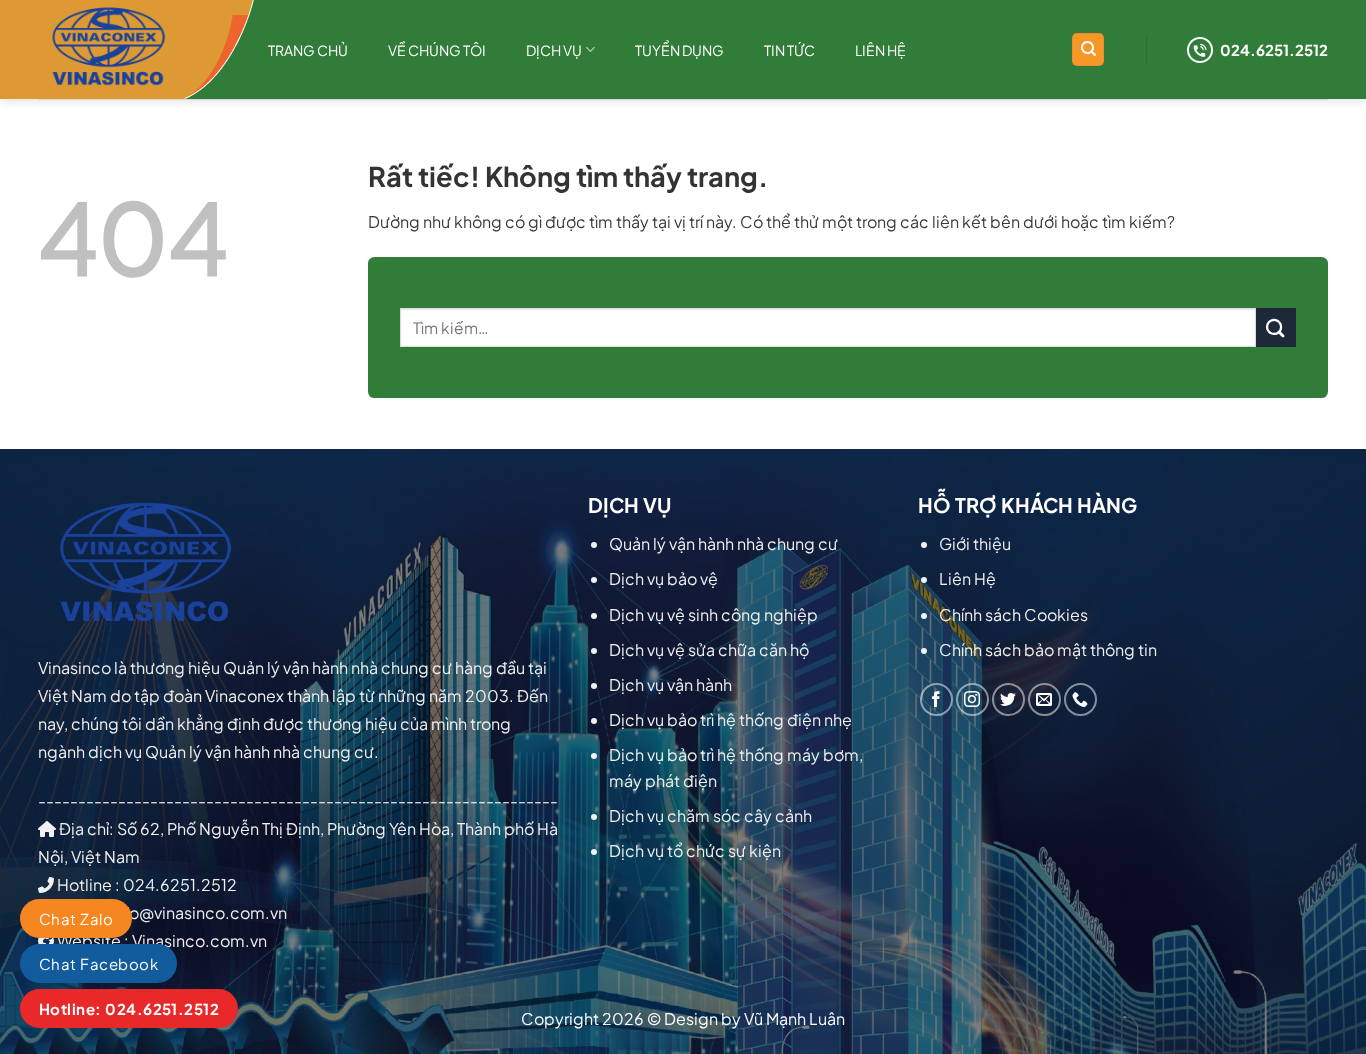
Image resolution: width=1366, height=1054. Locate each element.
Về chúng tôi (437, 50)
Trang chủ (308, 50)
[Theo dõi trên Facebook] (936, 699)
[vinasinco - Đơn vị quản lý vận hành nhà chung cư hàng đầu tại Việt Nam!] (138, 49)
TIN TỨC (789, 50)
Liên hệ (880, 50)
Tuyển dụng (679, 50)
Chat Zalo (76, 918)
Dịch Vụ (554, 50)
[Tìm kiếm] (1088, 49)
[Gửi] (1276, 327)
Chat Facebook (98, 963)
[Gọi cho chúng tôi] (1080, 699)
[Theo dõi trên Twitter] (1008, 699)
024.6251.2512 (1274, 49)
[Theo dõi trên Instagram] (972, 699)
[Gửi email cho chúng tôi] (1044, 699)
